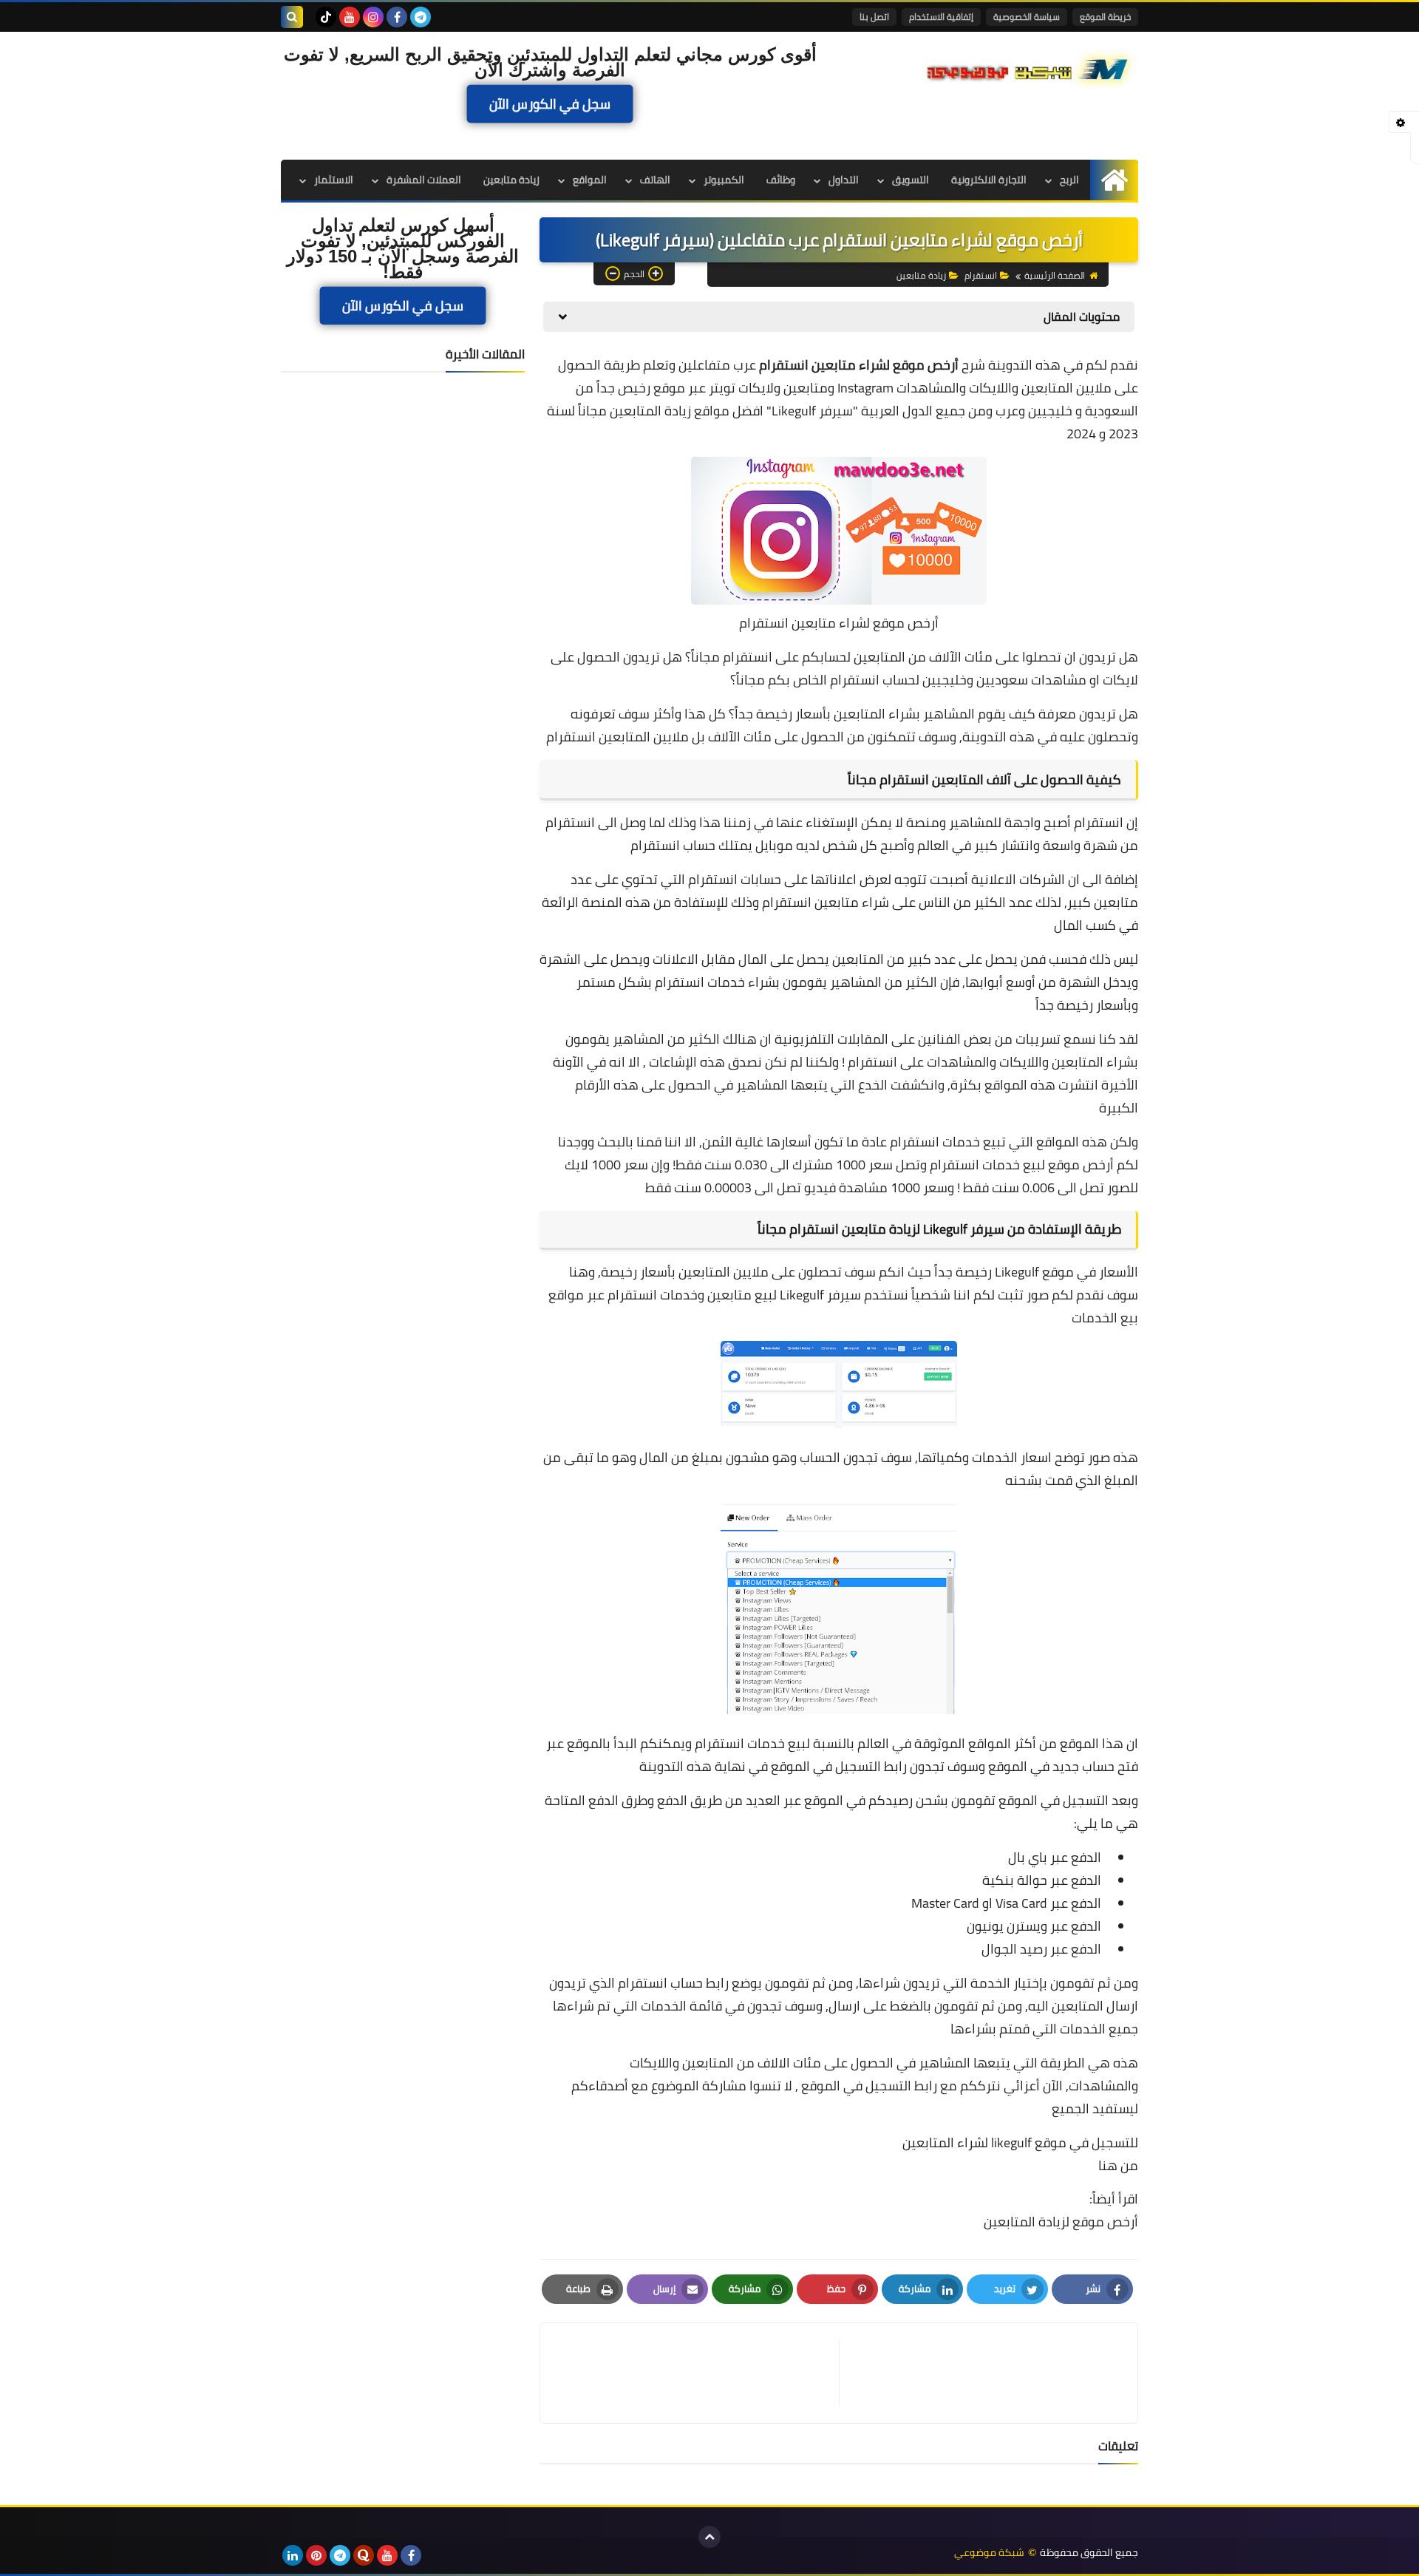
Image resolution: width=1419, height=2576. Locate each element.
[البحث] (292, 17)
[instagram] (373, 17)
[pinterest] (316, 2555)
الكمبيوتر (724, 180)
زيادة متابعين (511, 180)
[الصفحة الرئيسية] (1114, 180)
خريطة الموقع (1105, 17)
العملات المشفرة (424, 180)
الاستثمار (334, 180)
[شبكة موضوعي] (1031, 68)
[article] (697, 2373)
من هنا (1118, 2166)
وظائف (781, 180)
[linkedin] (293, 2555)
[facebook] (397, 17)
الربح (1069, 180)
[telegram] (421, 17)
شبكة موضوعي (989, 2553)
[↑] (709, 2537)
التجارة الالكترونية (989, 180)
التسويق (911, 180)
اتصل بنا (874, 17)
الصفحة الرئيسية (1055, 275)
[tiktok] (326, 17)
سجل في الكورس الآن (550, 104)
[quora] (364, 2555)
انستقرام (981, 275)
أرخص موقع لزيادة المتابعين (1061, 2222)
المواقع (590, 180)
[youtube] (350, 17)
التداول (844, 180)
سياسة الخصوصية (1027, 17)
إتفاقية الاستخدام (941, 17)
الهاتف (655, 180)
